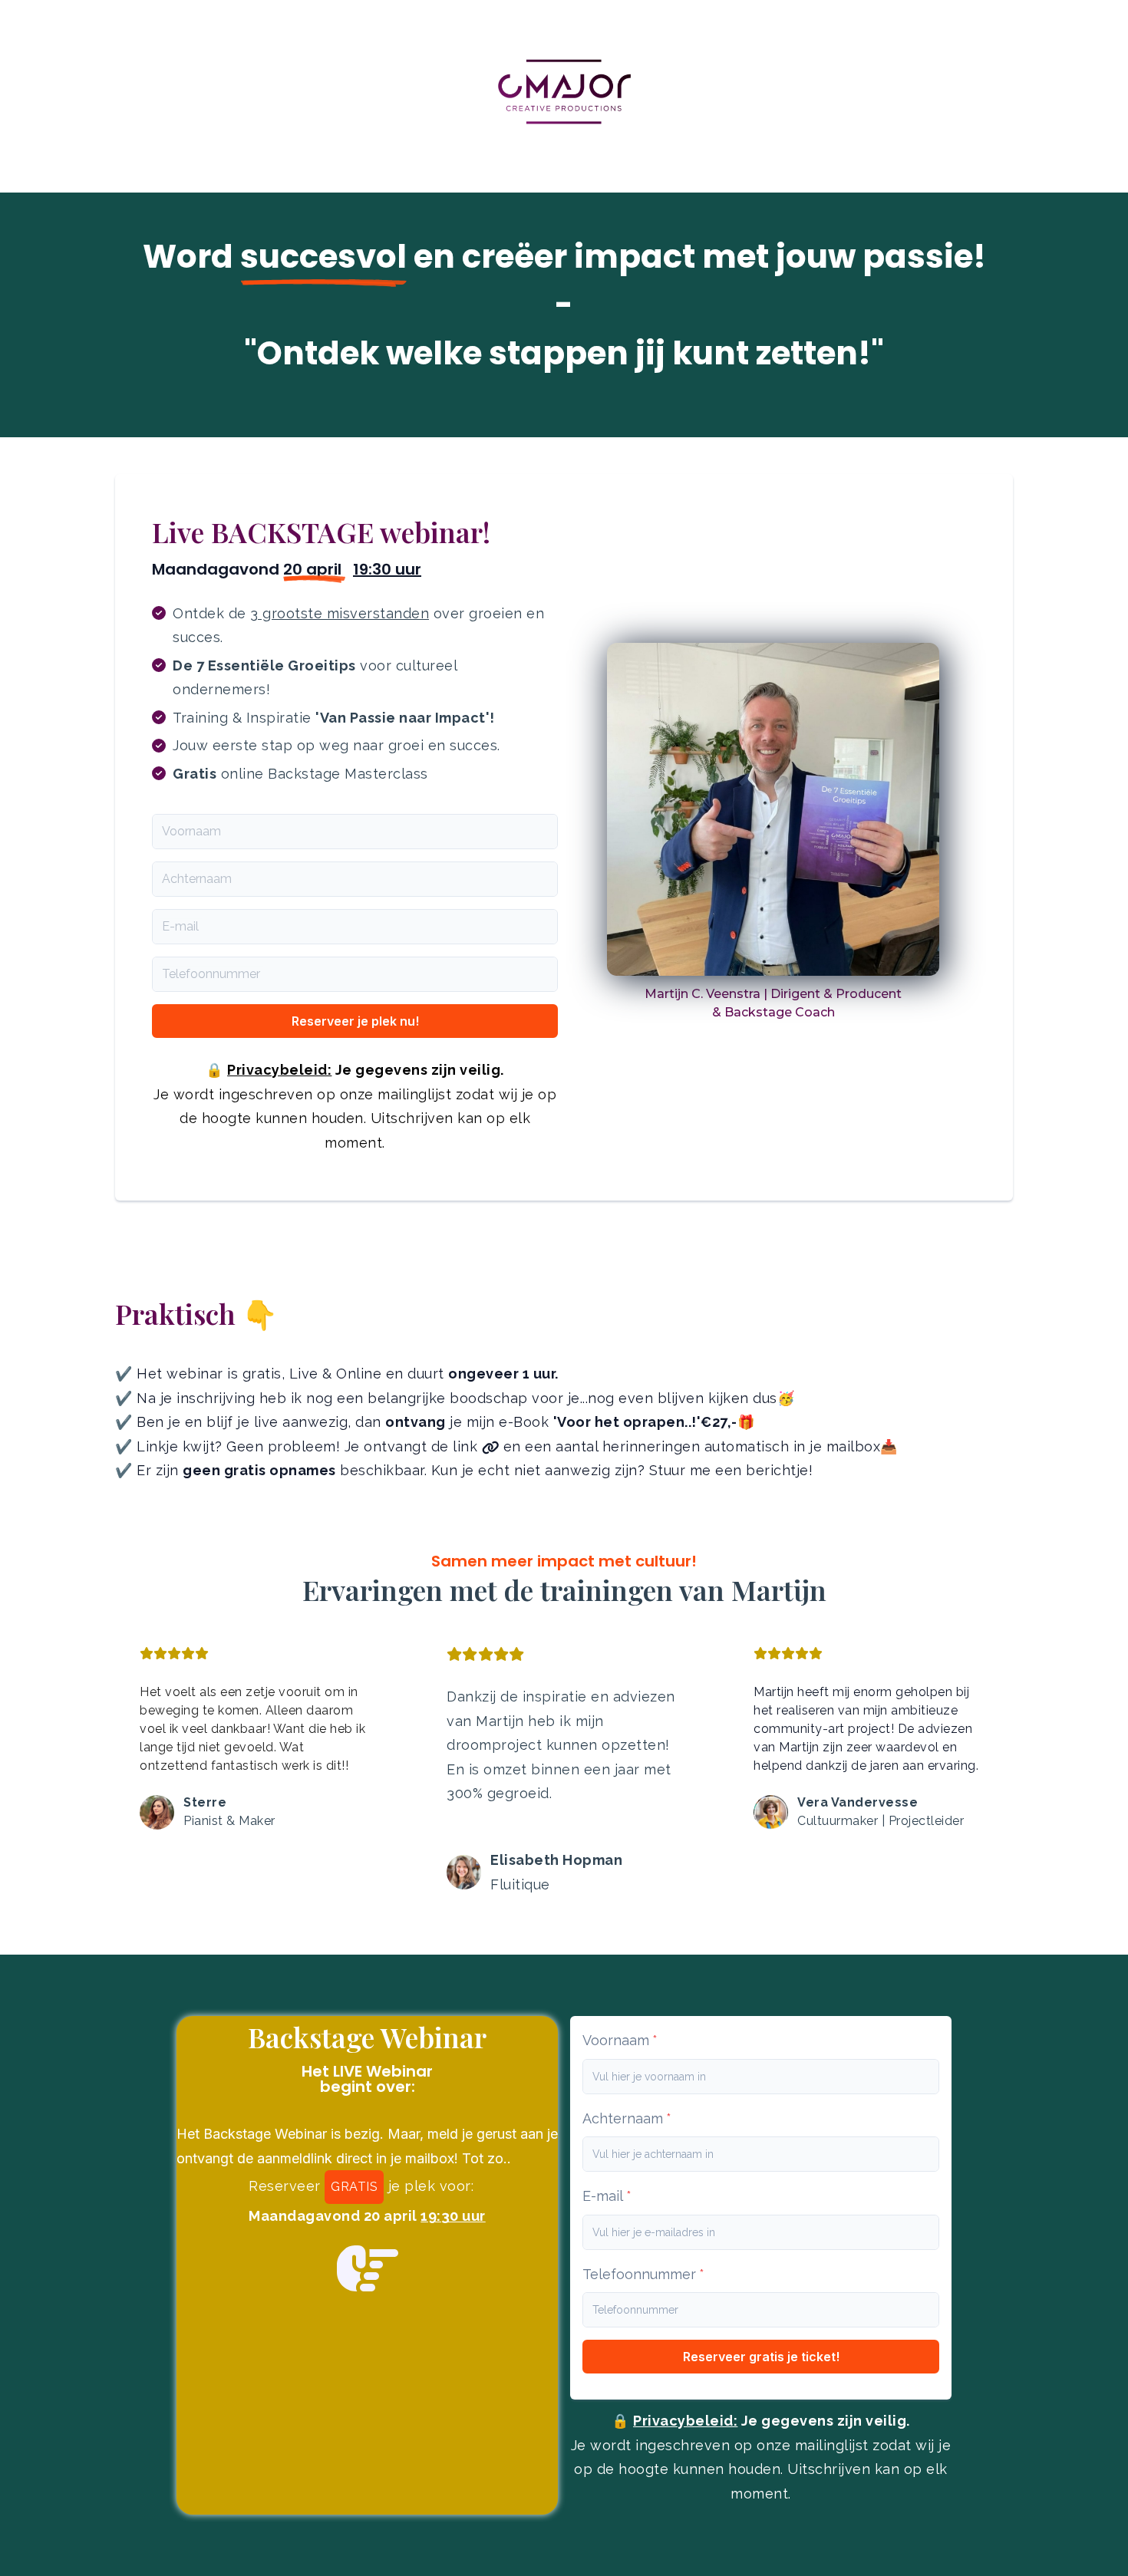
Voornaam (191, 831)
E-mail (180, 926)
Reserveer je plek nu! (355, 1021)
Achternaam (197, 879)
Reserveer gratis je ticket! (761, 2357)
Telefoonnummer (211, 974)
